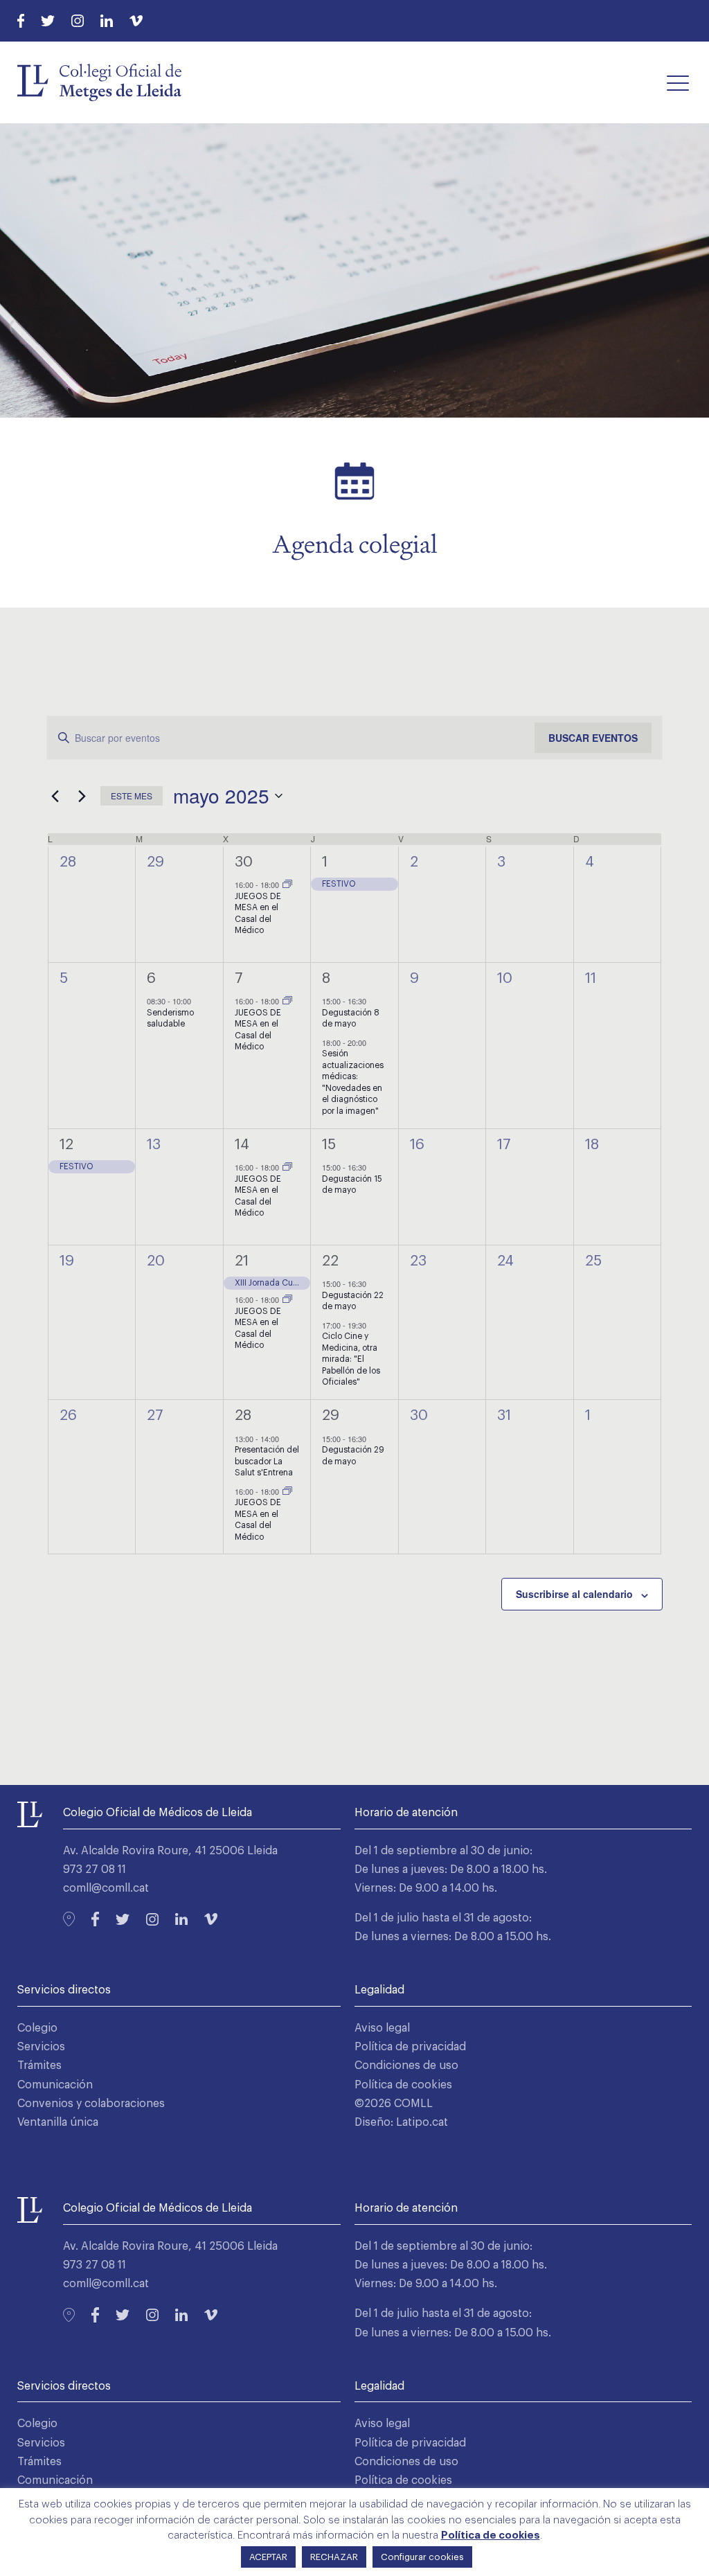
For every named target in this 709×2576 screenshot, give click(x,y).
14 (242, 1145)
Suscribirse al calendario (574, 1594)
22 (330, 1261)
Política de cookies (403, 2085)
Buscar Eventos (593, 738)
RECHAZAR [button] (334, 2557)
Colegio (37, 2028)
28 (243, 1415)
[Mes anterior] (55, 796)
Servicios (41, 2047)
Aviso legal (382, 2028)
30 (244, 862)
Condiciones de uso (406, 2066)
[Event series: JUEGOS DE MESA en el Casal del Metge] (287, 885)
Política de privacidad (410, 2047)
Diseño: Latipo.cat (401, 2122)
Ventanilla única (58, 2122)
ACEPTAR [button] (268, 2557)
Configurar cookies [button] (422, 2557)
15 (329, 1145)
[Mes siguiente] (82, 796)
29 (331, 1415)
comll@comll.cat (106, 1888)
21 (242, 1261)
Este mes (132, 796)
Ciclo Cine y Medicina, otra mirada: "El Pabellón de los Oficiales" (351, 1359)
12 (66, 1145)
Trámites (39, 2066)
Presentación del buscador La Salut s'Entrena (267, 1461)
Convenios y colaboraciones (91, 2104)
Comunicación (55, 2085)
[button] (678, 82)
